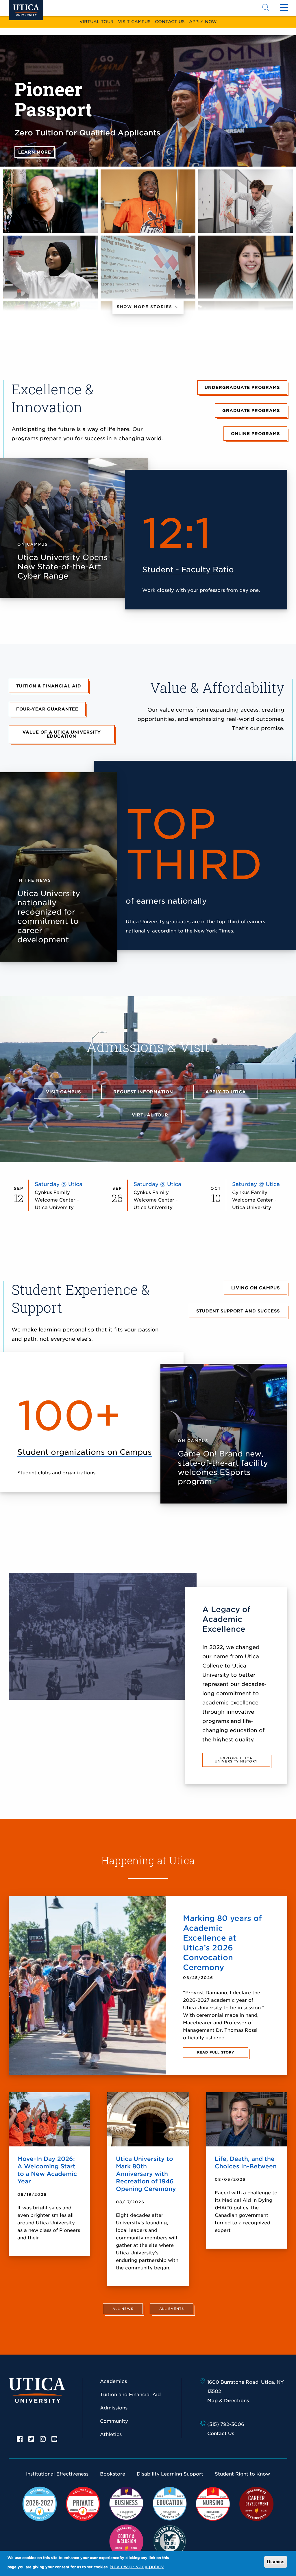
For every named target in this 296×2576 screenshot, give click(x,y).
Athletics (111, 2434)
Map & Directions (228, 2401)
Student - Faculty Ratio (188, 569)
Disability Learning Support (170, 2474)
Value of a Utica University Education (62, 734)
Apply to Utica (226, 1092)
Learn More (35, 152)
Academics (113, 2381)
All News (123, 2309)
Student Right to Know (242, 2474)
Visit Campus (134, 22)
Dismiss (276, 2562)
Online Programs (255, 434)
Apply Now (203, 22)
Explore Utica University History (236, 1760)
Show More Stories (145, 307)
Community (114, 2421)
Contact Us (170, 22)
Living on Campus (256, 1288)
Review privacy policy (137, 2567)
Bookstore (113, 2474)
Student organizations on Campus (85, 1452)
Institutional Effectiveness (57, 2474)
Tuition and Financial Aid (130, 2395)
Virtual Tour (97, 22)
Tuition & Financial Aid (49, 686)
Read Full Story (216, 2052)
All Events (172, 2309)
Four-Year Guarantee (47, 709)
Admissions (114, 2408)
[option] (20, 2439)
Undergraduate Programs (242, 387)
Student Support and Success (238, 1311)
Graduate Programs (251, 411)
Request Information (143, 1092)
